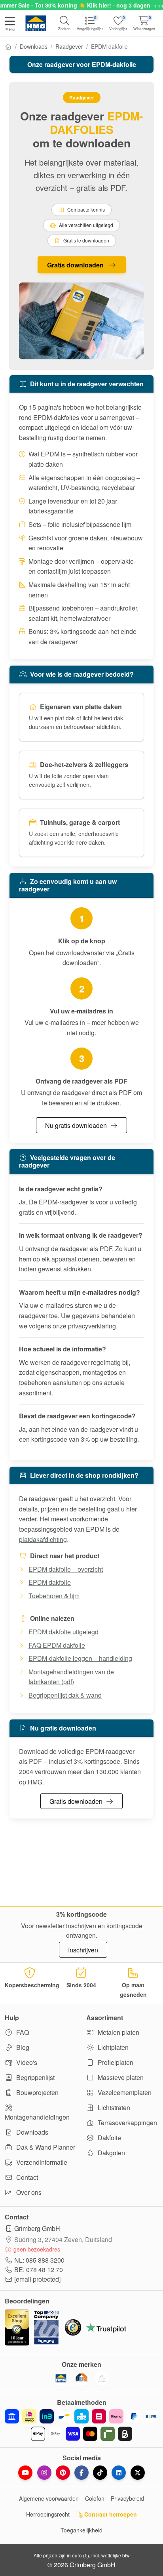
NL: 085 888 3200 (39, 2260)
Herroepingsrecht (48, 2514)
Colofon (95, 2498)
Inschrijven (83, 1950)
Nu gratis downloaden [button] (76, 1125)
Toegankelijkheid (81, 2530)
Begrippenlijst (35, 2077)
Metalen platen (118, 2032)
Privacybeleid (127, 2498)
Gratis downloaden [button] (76, 265)
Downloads (34, 46)
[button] (10, 25)
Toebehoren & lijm (54, 1596)
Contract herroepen (110, 2514)
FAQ (22, 2032)
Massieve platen (120, 2077)
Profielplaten (115, 2062)
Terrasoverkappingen (127, 2123)
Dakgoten (111, 2153)
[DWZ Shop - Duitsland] (81, 2378)
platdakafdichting (43, 1539)
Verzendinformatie (41, 2162)
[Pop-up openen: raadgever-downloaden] (81, 321)
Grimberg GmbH (37, 2228)
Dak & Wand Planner (45, 2147)
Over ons (28, 2192)
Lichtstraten (113, 2108)
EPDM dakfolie (50, 1582)
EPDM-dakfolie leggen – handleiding (80, 1658)
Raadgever (69, 46)
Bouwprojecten (37, 2092)
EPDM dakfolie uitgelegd (63, 1632)
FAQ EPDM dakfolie (57, 1645)
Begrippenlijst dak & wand (65, 1695)
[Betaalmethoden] (81, 2425)
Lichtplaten (112, 2047)
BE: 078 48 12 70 (39, 2270)
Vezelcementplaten (124, 2092)
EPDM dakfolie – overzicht (66, 1569)
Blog (22, 2047)
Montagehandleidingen (37, 2117)
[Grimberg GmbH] (102, 2378)
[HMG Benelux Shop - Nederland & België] (61, 2378)
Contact (26, 2177)
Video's (26, 2062)
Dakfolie (109, 2138)
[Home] (8, 46)
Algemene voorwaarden (49, 2498)
